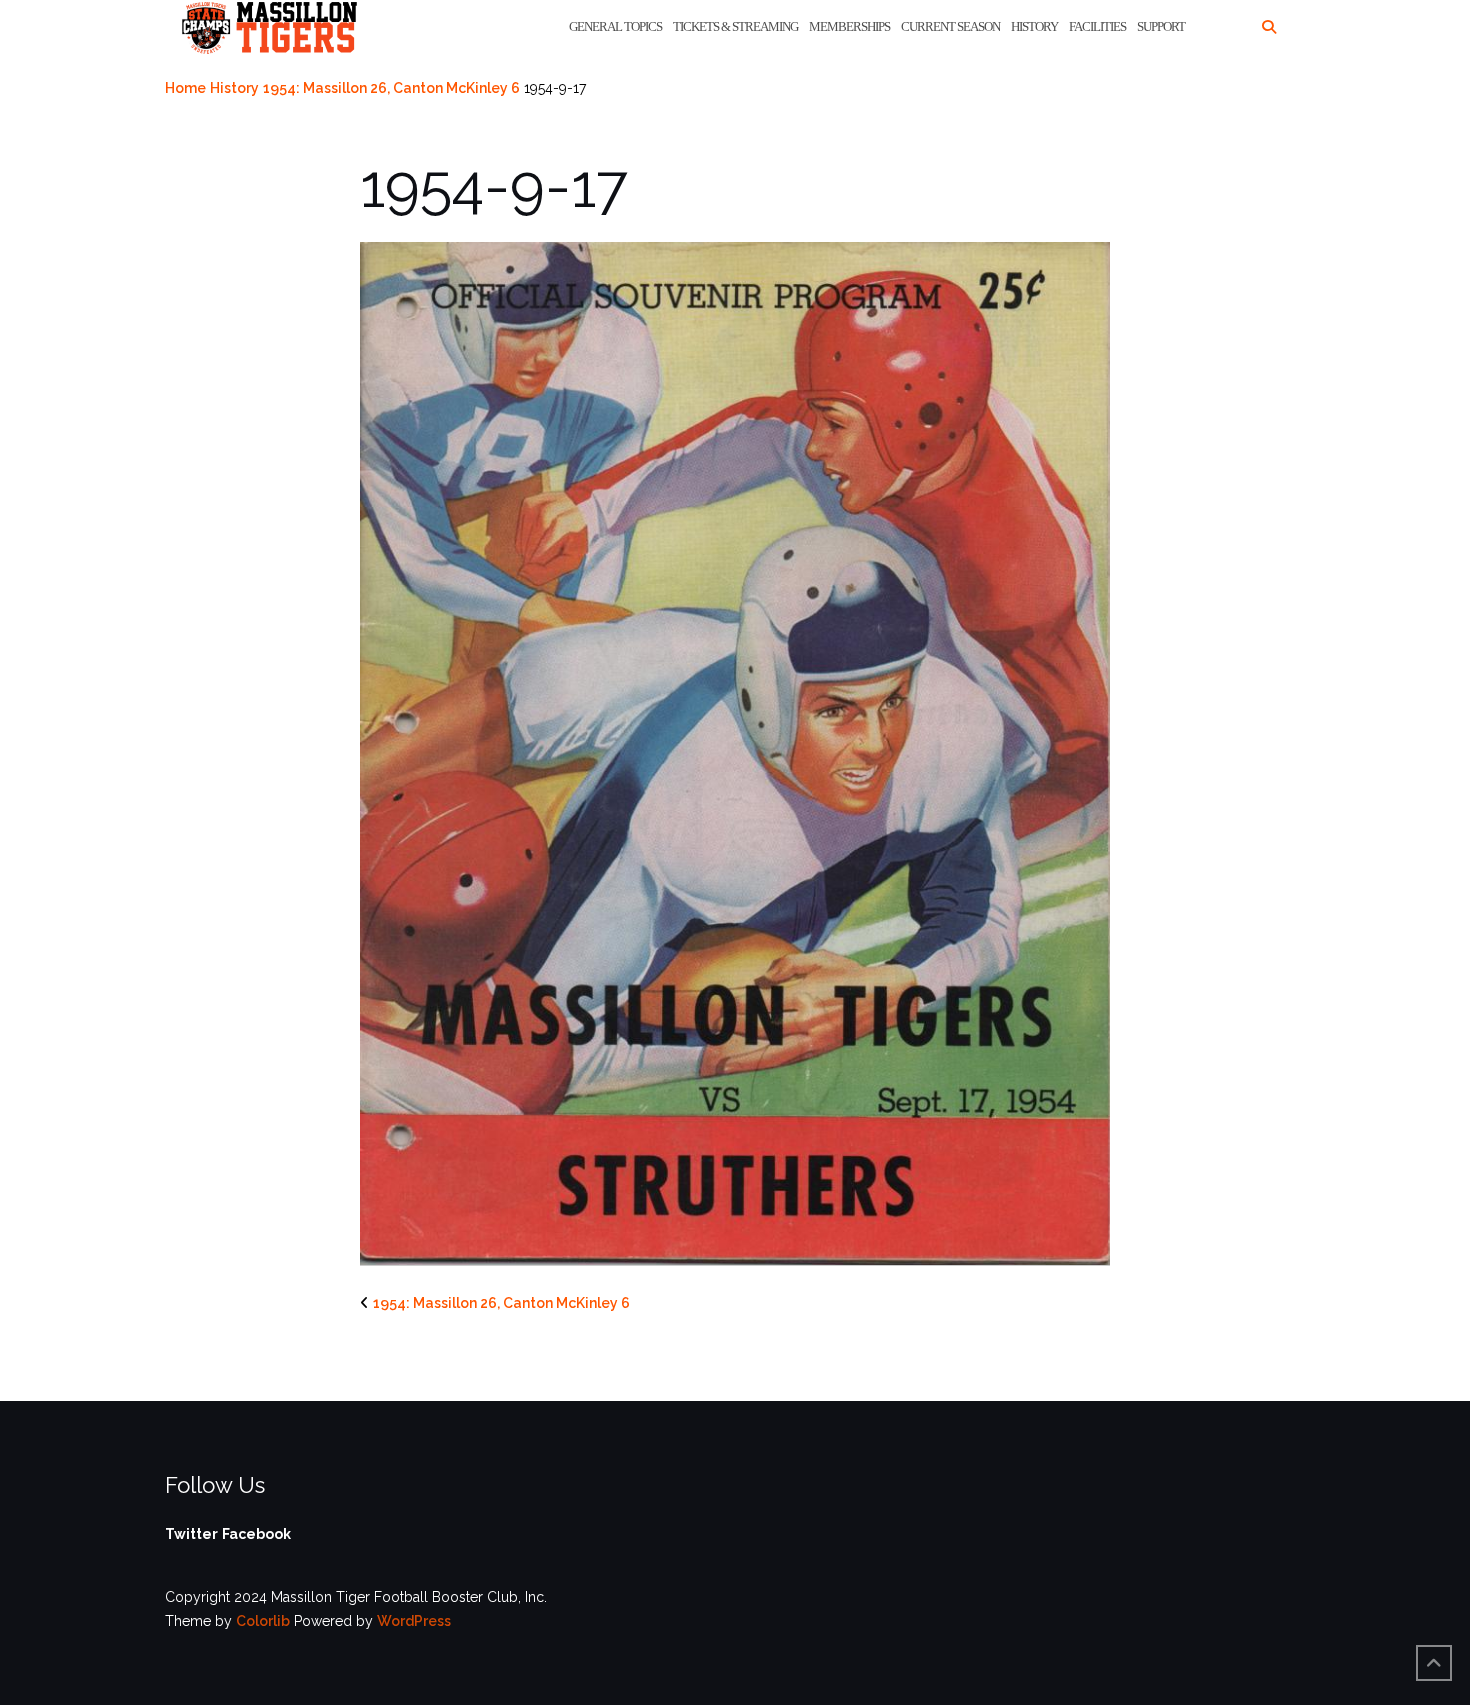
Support (1161, 26)
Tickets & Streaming (735, 26)
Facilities (1097, 26)
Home (185, 88)
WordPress (414, 1621)
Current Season (950, 26)
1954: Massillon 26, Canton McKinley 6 (391, 88)
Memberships (849, 26)
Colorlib (263, 1621)
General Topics (615, 26)
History (1034, 26)
